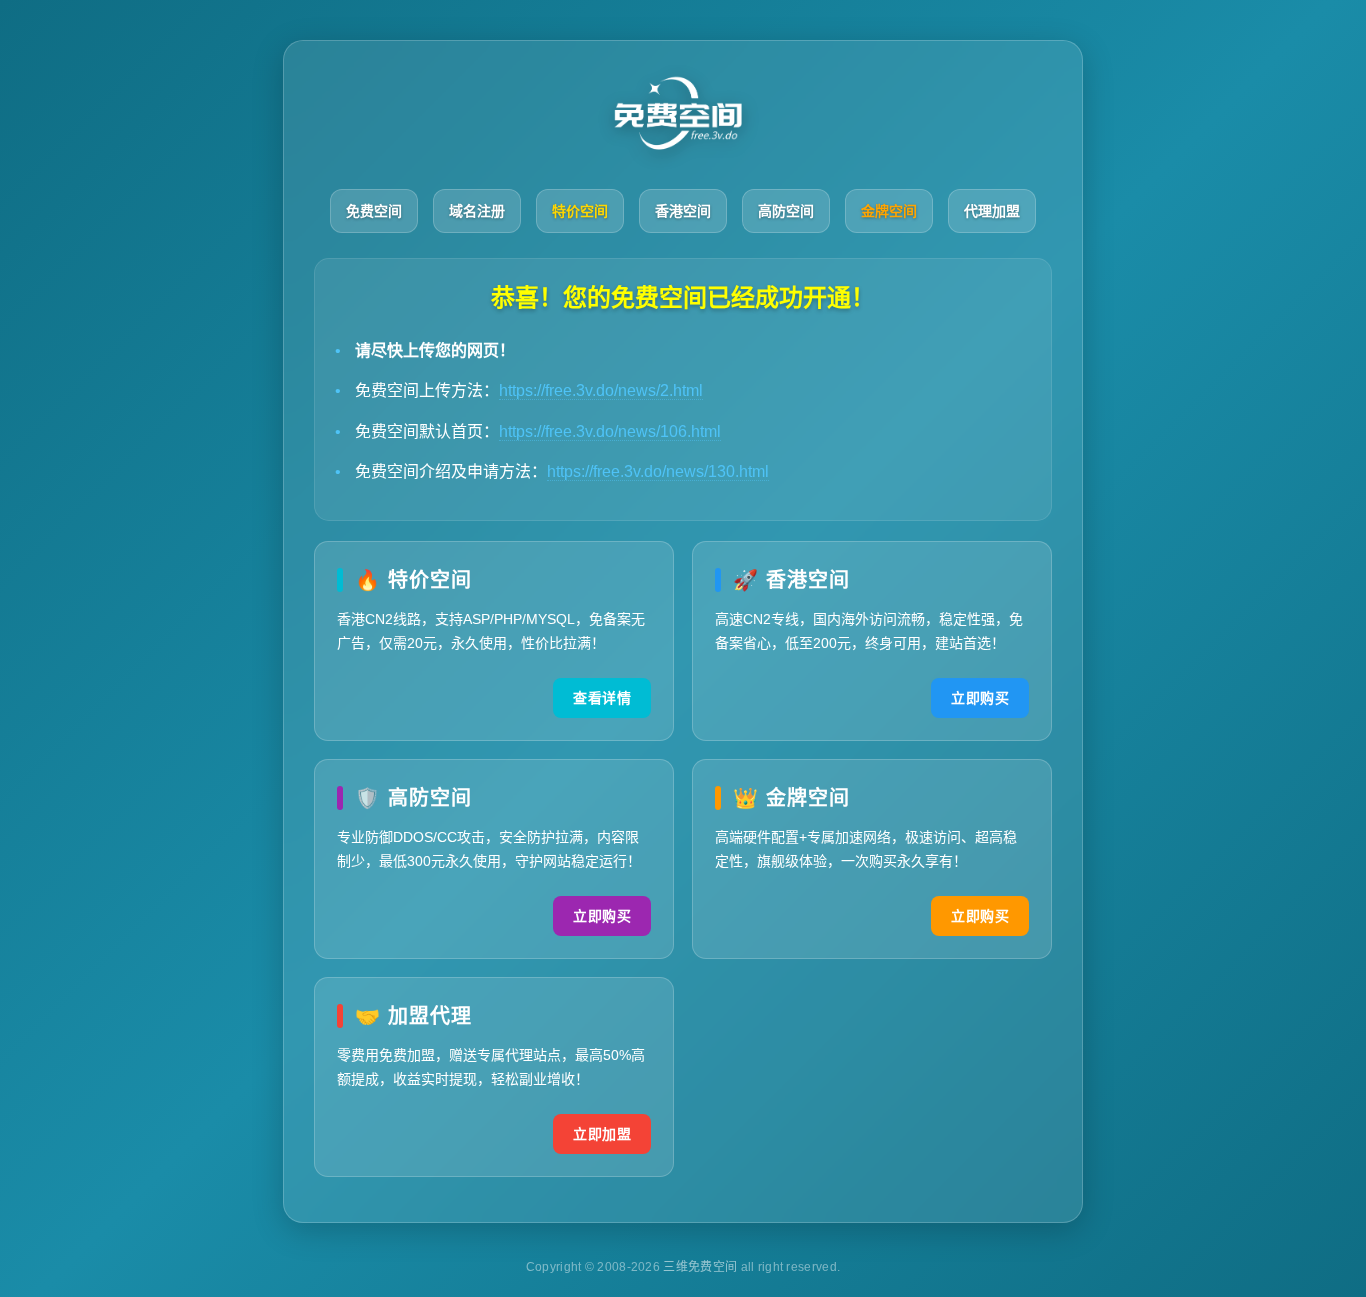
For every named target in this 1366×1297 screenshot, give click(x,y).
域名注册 (477, 211)
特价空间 (580, 211)
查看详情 (602, 698)
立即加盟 (602, 1134)
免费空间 (374, 211)
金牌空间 (889, 211)
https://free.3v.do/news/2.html (601, 390)
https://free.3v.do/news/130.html (658, 471)
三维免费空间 (701, 1267)
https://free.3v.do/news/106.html (610, 431)
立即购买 (980, 698)
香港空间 (683, 211)
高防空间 (786, 211)
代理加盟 (992, 211)
